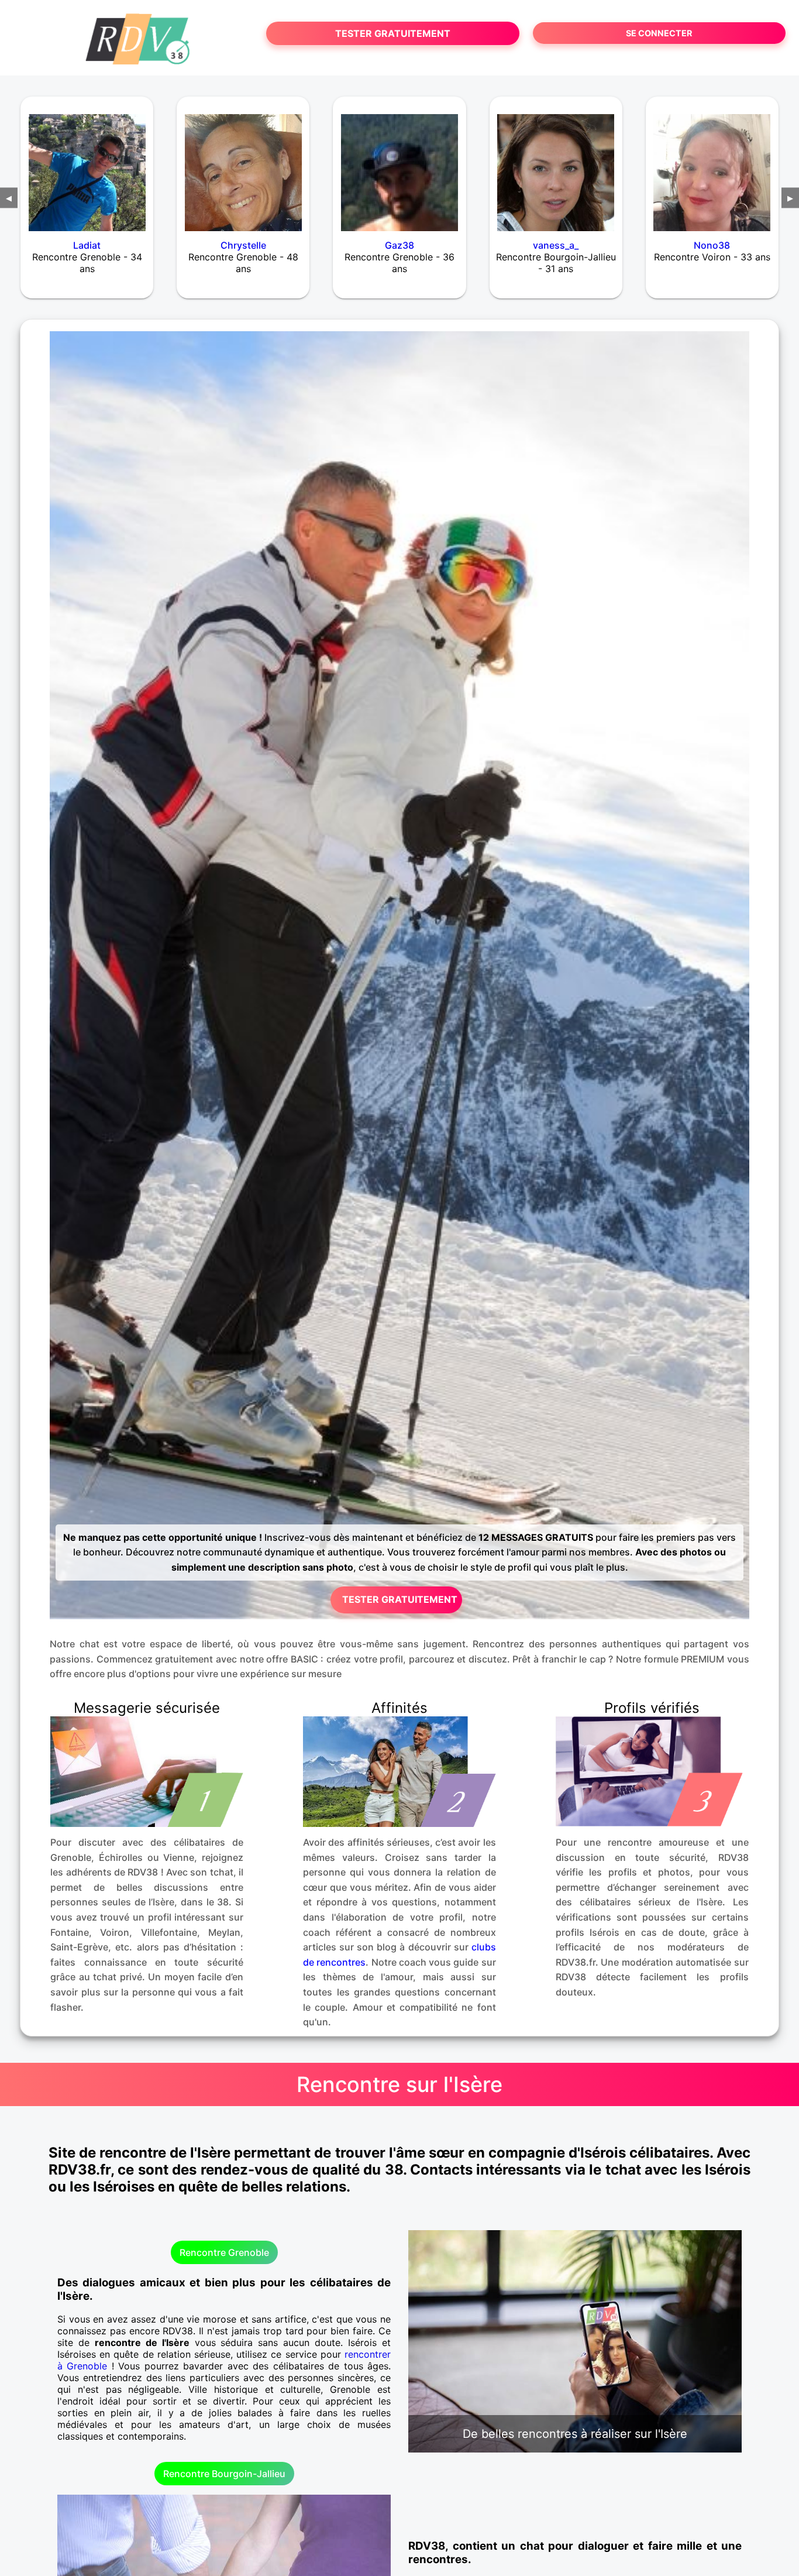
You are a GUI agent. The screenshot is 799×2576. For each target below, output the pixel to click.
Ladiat (87, 245)
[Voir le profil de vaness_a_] (556, 165)
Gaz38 (399, 245)
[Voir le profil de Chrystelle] (243, 165)
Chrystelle (243, 245)
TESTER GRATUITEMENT (393, 33)
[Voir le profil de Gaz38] (399, 165)
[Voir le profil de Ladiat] (87, 165)
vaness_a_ (556, 245)
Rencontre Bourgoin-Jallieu (224, 2474)
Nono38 (712, 245)
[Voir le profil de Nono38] (712, 165)
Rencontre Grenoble (224, 2252)
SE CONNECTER (659, 33)
